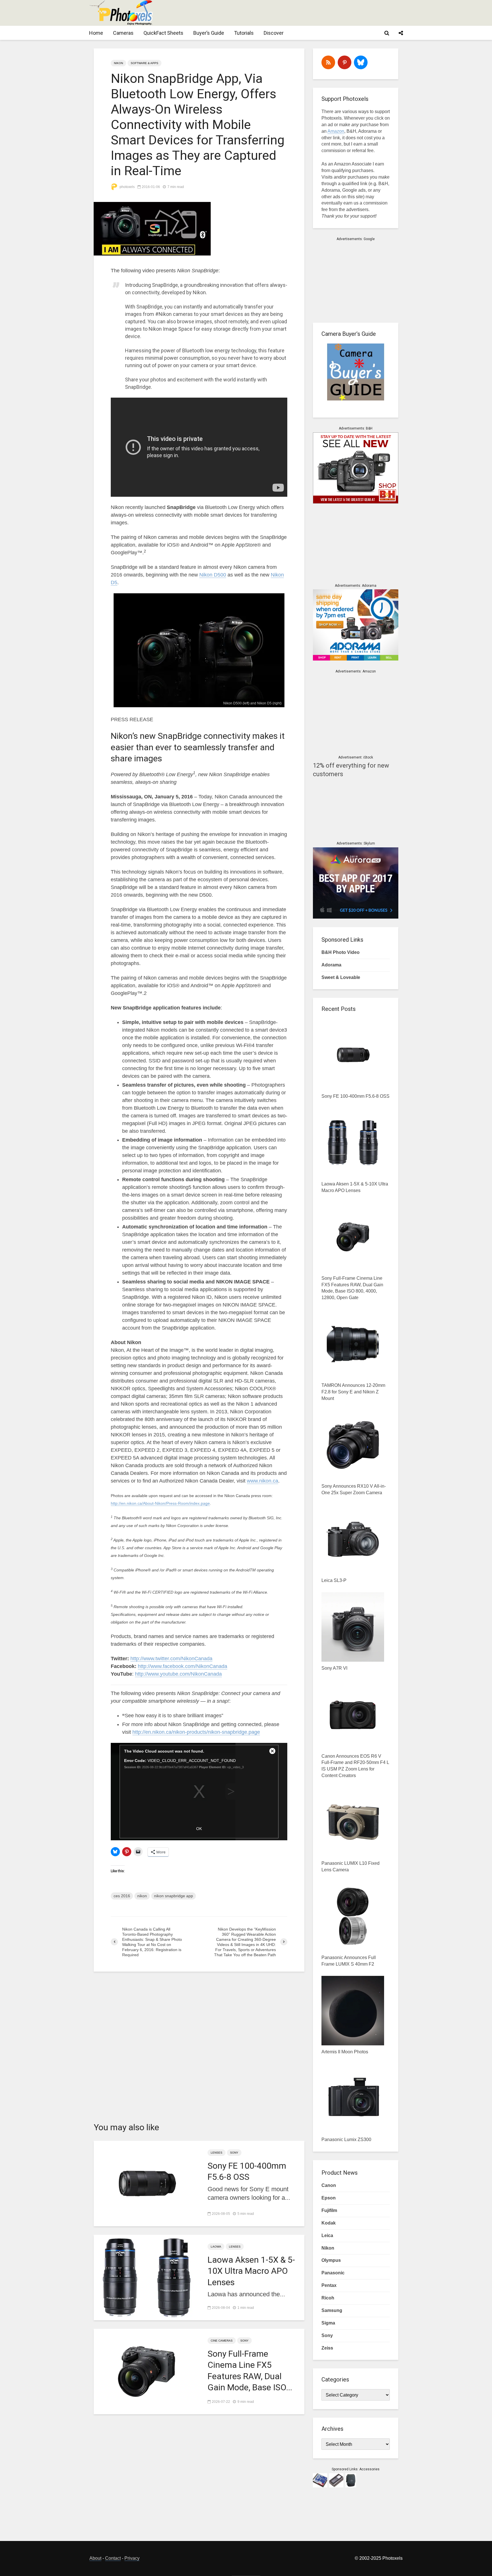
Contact (113, 2558)
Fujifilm (329, 2210)
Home (96, 33)
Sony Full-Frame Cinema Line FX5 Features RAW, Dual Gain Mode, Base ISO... (250, 2370)
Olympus (331, 2260)
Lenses (217, 2153)
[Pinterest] (345, 62)
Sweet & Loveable (341, 977)
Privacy (132, 2558)
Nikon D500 (213, 575)
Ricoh (328, 2298)
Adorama (331, 965)
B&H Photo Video (341, 952)
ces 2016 (122, 1896)
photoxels (127, 187)
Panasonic (333, 2273)
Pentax (329, 2285)
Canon (329, 2185)
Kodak (329, 2223)
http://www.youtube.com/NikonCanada (178, 1674)
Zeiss (327, 2348)
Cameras (123, 33)
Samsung (332, 2310)
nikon (142, 1896)
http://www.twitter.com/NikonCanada (171, 1659)
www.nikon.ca (263, 1481)
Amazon (336, 131)
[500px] (361, 62)
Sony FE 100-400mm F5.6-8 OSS (247, 2171)
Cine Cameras (222, 2341)
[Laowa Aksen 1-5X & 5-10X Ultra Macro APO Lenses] (146, 2277)
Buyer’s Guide (209, 33)
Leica (327, 2235)
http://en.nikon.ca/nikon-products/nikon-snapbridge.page (196, 1732)
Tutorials (244, 33)
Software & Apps (144, 63)
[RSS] (328, 62)
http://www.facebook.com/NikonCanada (183, 1666)
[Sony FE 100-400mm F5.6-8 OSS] (146, 2183)
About (95, 2558)
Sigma (328, 2323)
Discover (274, 33)
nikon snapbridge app (174, 1896)
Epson (329, 2198)
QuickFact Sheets (163, 33)
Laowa (216, 2247)
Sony (234, 2153)
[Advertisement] (299, 13)
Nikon (118, 63)
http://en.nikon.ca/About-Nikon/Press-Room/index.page (160, 1503)
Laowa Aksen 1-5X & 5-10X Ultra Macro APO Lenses (251, 2271)
